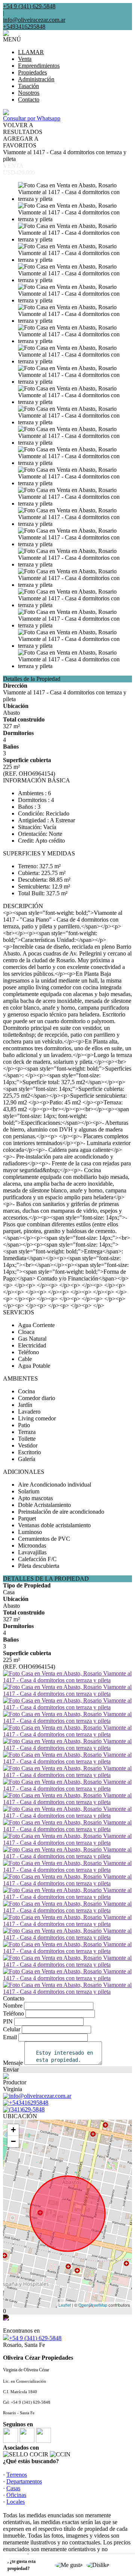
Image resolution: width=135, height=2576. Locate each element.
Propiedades (32, 72)
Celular (12, 2029)
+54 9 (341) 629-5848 (35, 2338)
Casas (13, 2488)
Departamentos (24, 2481)
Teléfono (13, 2013)
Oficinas (16, 2495)
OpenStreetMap (93, 2305)
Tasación (28, 86)
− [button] (13, 2141)
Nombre (13, 2006)
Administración (36, 79)
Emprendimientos (39, 66)
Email (10, 2037)
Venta (25, 59)
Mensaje (13, 2063)
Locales (16, 2502)
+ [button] (13, 2130)
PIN (8, 2021)
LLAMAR (31, 52)
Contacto (29, 99)
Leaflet (65, 2305)
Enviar (11, 2069)
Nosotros (29, 93)
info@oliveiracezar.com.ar (34, 20)
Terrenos (17, 2475)
